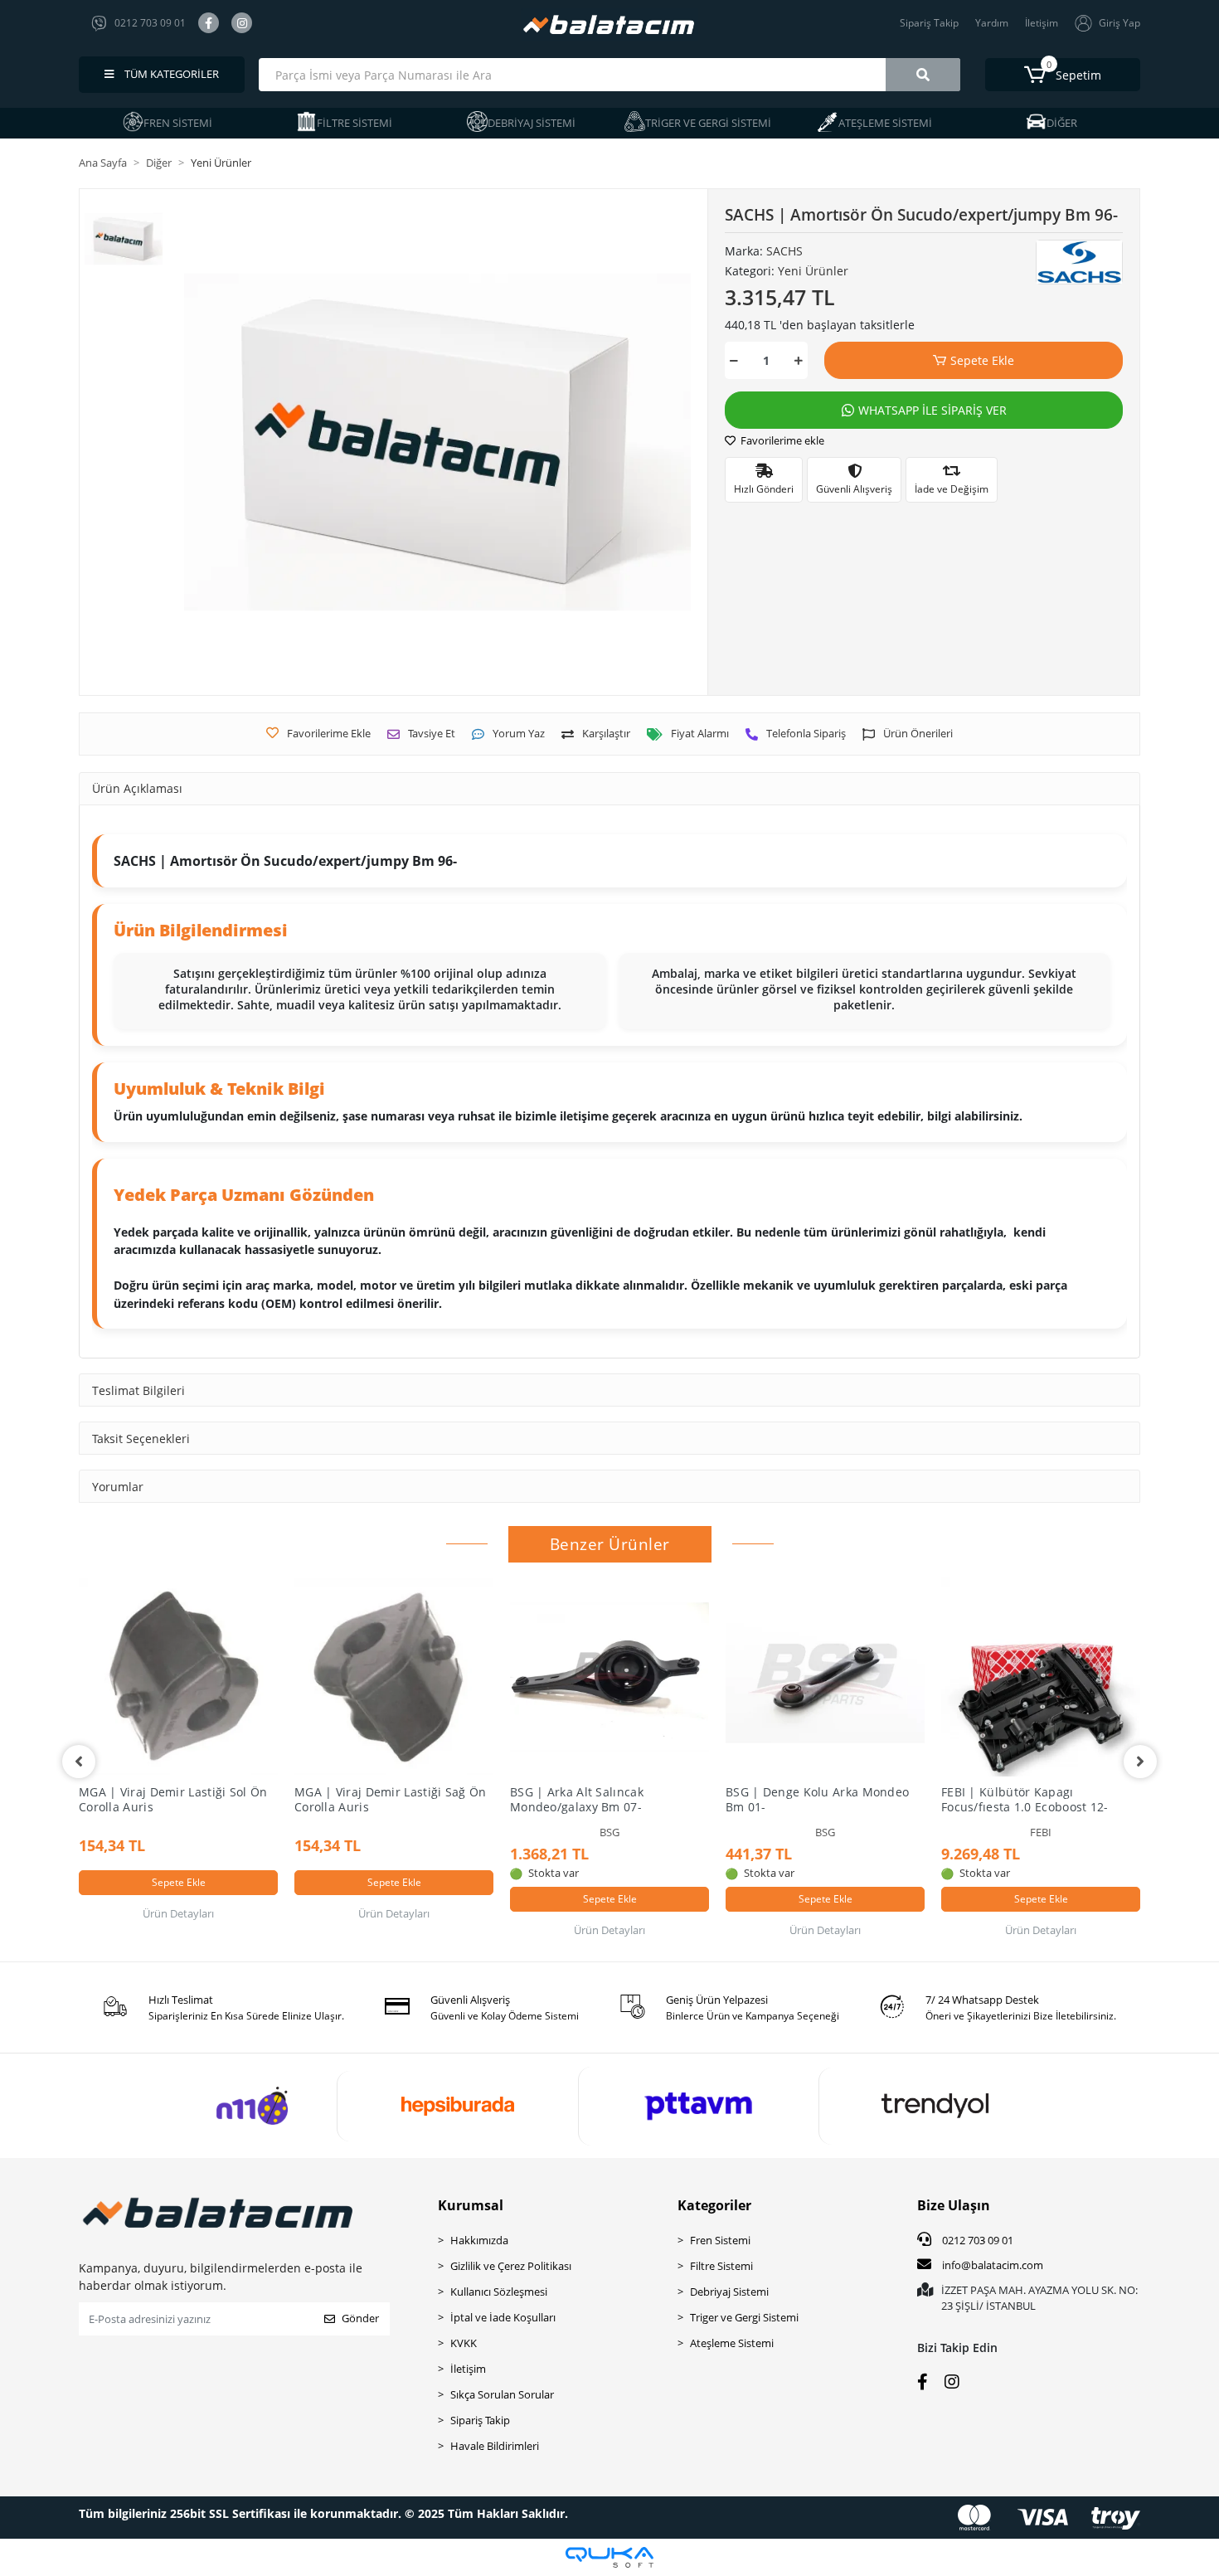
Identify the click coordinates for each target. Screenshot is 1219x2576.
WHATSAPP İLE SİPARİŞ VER (932, 410)
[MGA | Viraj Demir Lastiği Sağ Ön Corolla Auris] (394, 1677)
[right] (1140, 1762)
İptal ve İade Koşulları (503, 2317)
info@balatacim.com (993, 2265)
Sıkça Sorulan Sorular (502, 2394)
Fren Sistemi (720, 2240)
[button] (1063, 75)
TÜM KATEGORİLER (170, 74)
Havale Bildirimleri (495, 2446)
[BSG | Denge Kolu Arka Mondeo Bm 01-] (825, 1677)
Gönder (360, 2318)
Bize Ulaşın (954, 2205)
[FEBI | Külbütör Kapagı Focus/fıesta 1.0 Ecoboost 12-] (1041, 1677)
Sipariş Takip (929, 23)
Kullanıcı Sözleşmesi (499, 2292)
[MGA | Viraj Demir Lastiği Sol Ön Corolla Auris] (178, 1677)
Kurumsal (471, 2205)
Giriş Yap (1119, 23)
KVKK (464, 2343)
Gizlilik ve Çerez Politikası (511, 2266)
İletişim (1042, 23)
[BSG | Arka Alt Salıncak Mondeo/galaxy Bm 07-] (609, 1677)
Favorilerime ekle (781, 440)
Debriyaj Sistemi (729, 2292)
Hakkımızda (479, 2240)
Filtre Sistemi (721, 2266)
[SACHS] (1079, 262)
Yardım (992, 23)
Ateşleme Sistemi (732, 2343)
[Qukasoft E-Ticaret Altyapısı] (609, 2557)
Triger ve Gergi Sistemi (744, 2317)
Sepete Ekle (982, 360)
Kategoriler (714, 2205)
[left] (79, 1762)
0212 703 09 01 (976, 2240)
